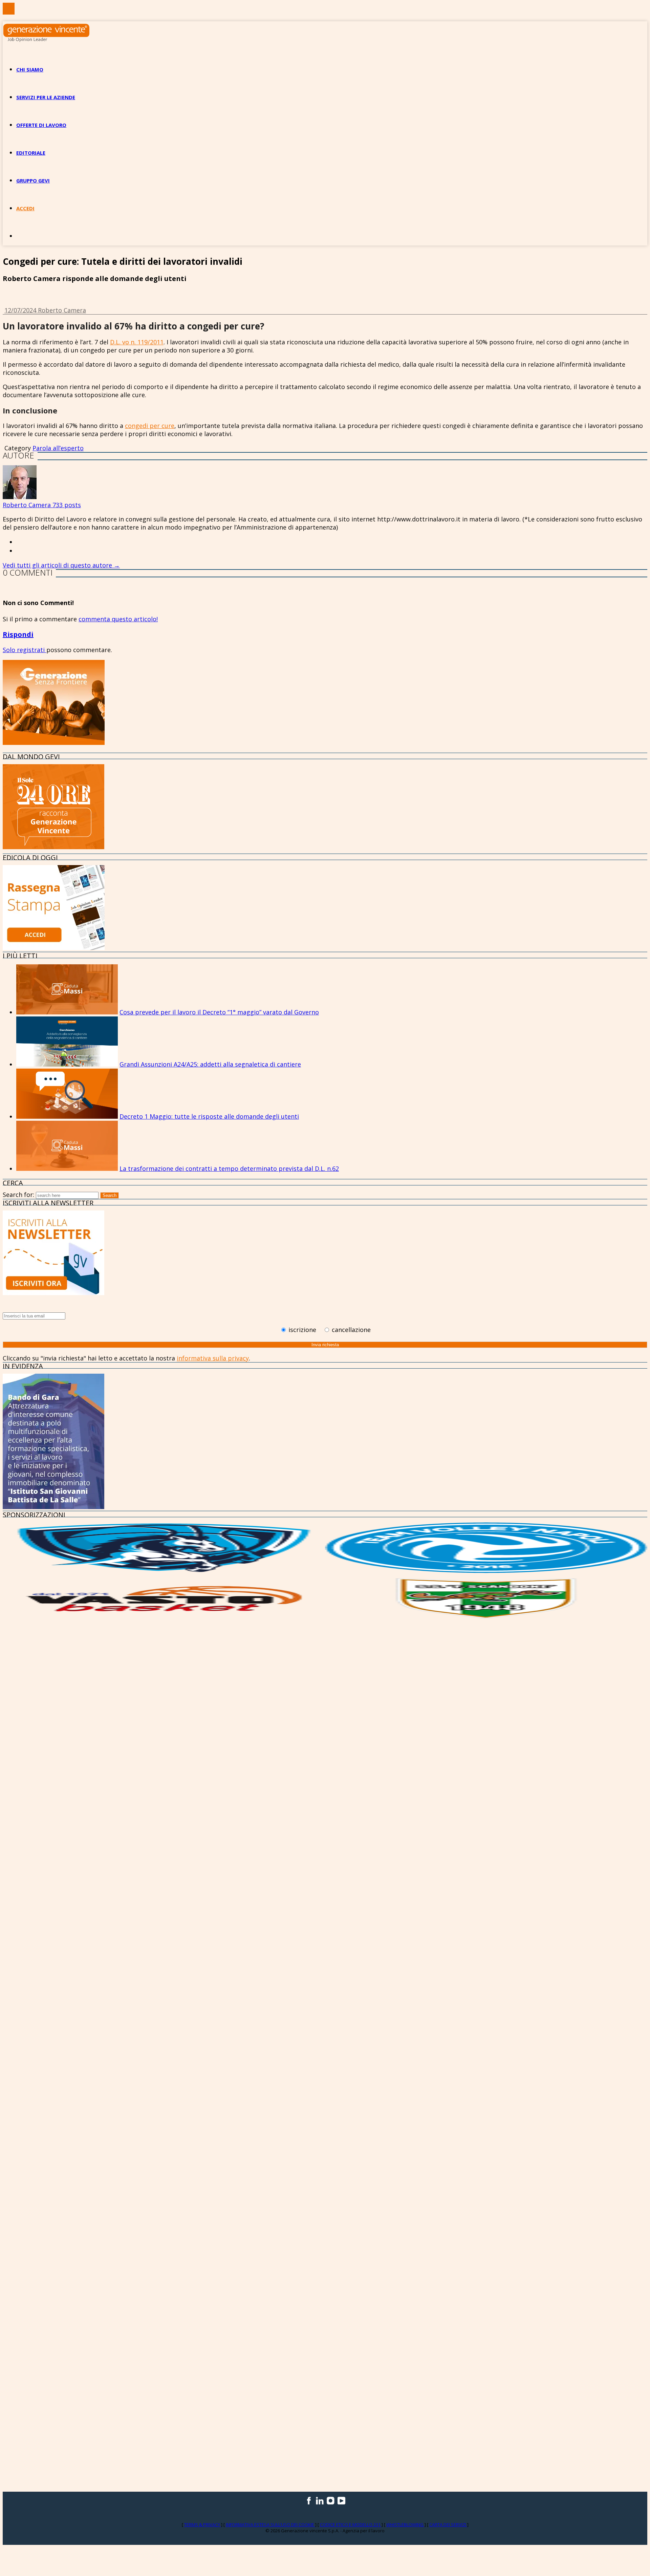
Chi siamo (30, 69)
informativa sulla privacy (213, 1358)
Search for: (18, 1195)
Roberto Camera (62, 310)
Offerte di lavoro (41, 125)
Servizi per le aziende (46, 97)
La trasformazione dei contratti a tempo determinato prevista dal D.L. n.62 (229, 1168)
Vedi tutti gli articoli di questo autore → (61, 565)
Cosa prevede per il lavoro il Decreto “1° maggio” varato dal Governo (219, 1012)
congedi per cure (150, 426)
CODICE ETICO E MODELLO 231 (351, 2525)
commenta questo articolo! (118, 619)
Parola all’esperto (58, 448)
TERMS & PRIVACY (203, 2525)
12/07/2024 (21, 310)
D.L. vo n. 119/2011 (137, 342)
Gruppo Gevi (33, 180)
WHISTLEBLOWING (405, 2525)
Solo (10, 650)
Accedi (25, 208)
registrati (32, 650)
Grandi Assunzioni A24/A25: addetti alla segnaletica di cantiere (210, 1064)
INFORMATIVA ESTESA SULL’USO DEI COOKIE (270, 2525)
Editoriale (31, 153)
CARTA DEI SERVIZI (448, 2525)
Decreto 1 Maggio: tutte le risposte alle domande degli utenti (209, 1116)
